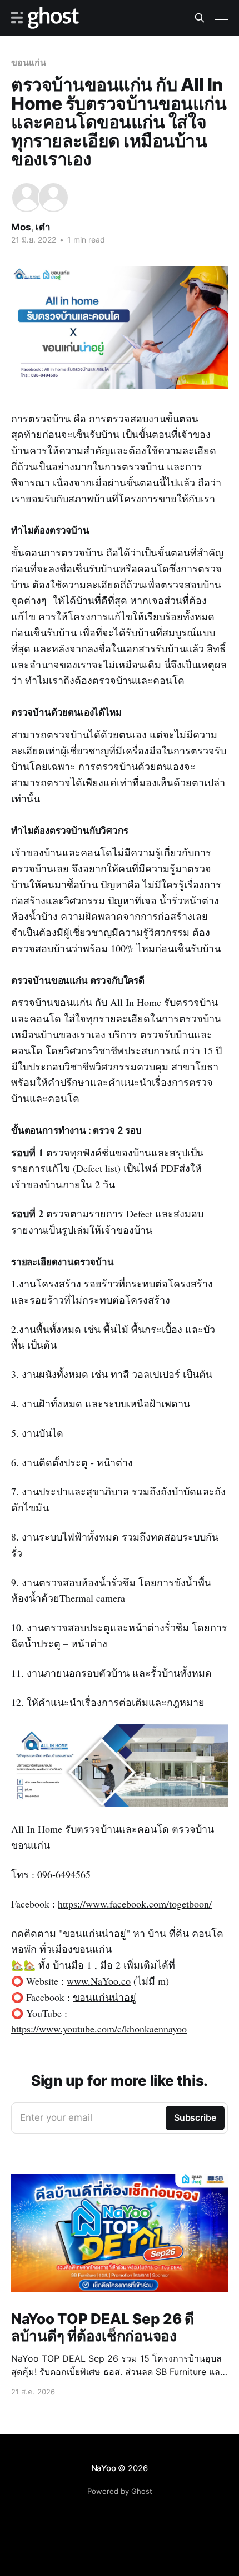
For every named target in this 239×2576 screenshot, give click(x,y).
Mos (21, 227)
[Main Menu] (221, 18)
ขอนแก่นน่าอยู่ (104, 1997)
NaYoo (104, 2468)
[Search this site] (200, 18)
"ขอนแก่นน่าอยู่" (93, 1933)
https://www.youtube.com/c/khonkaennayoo (99, 2029)
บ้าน (157, 1933)
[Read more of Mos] (27, 198)
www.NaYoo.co (99, 1981)
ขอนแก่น (29, 62)
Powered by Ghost (120, 2491)
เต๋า (43, 227)
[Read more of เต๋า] (53, 198)
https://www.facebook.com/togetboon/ (135, 1904)
